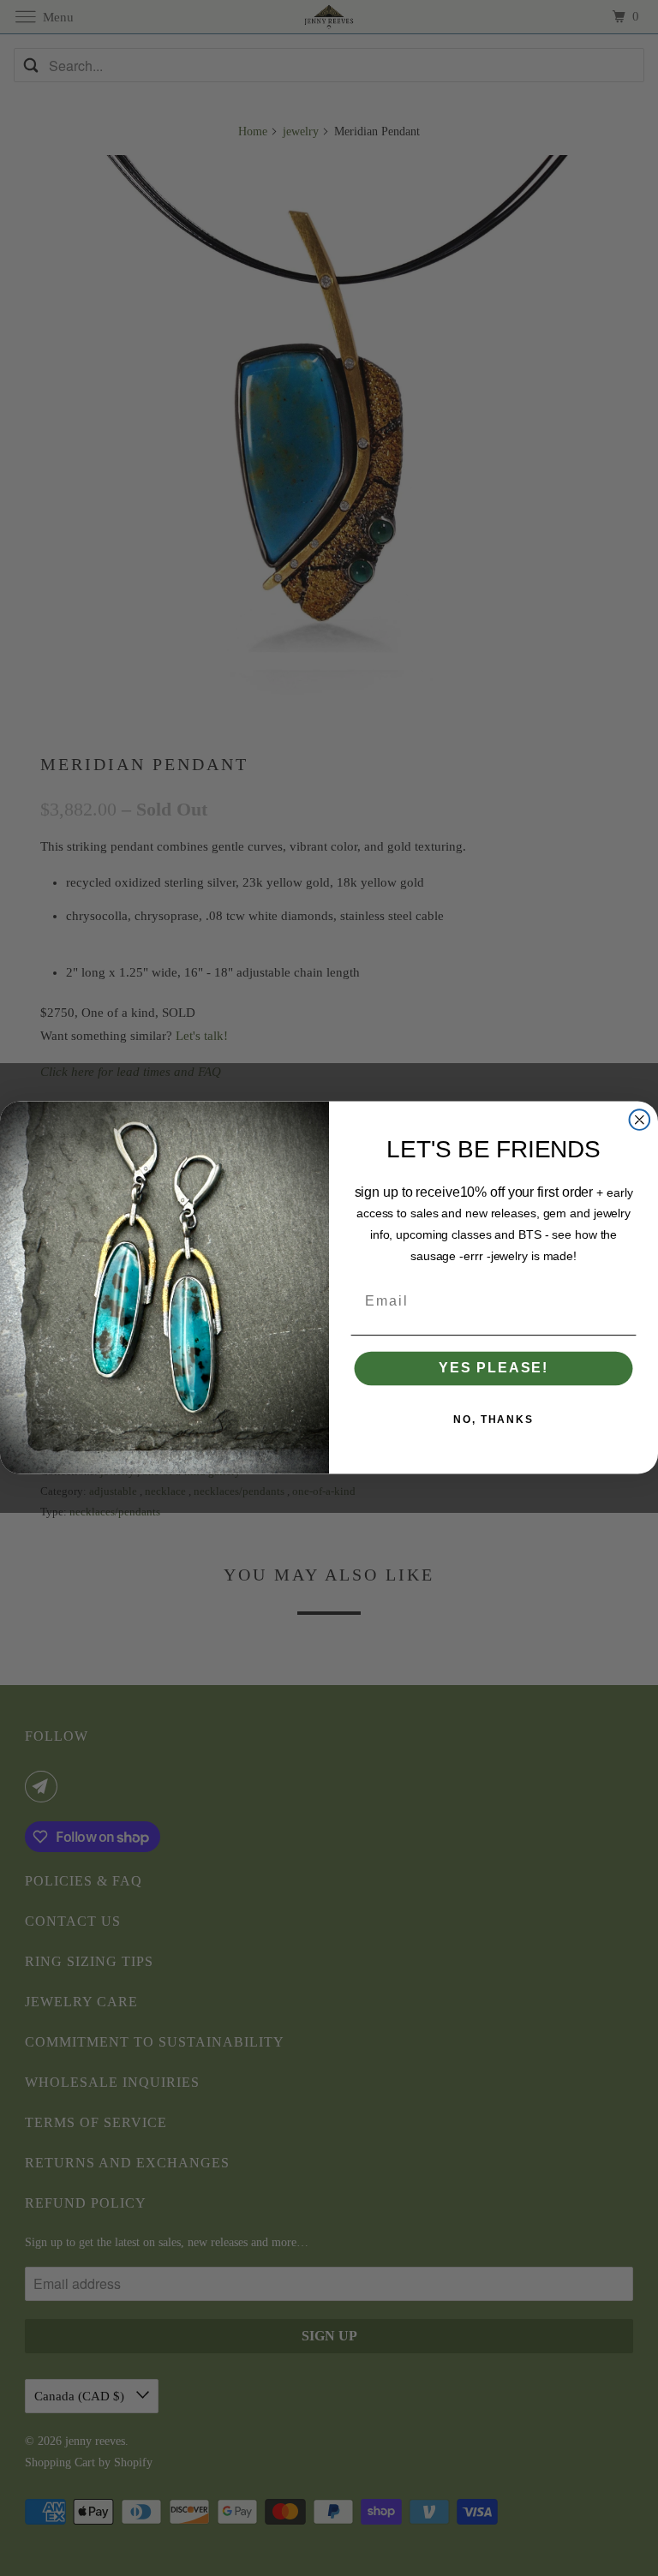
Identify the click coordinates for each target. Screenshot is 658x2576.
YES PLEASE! (493, 1369)
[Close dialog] (640, 1121)
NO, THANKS (493, 1420)
